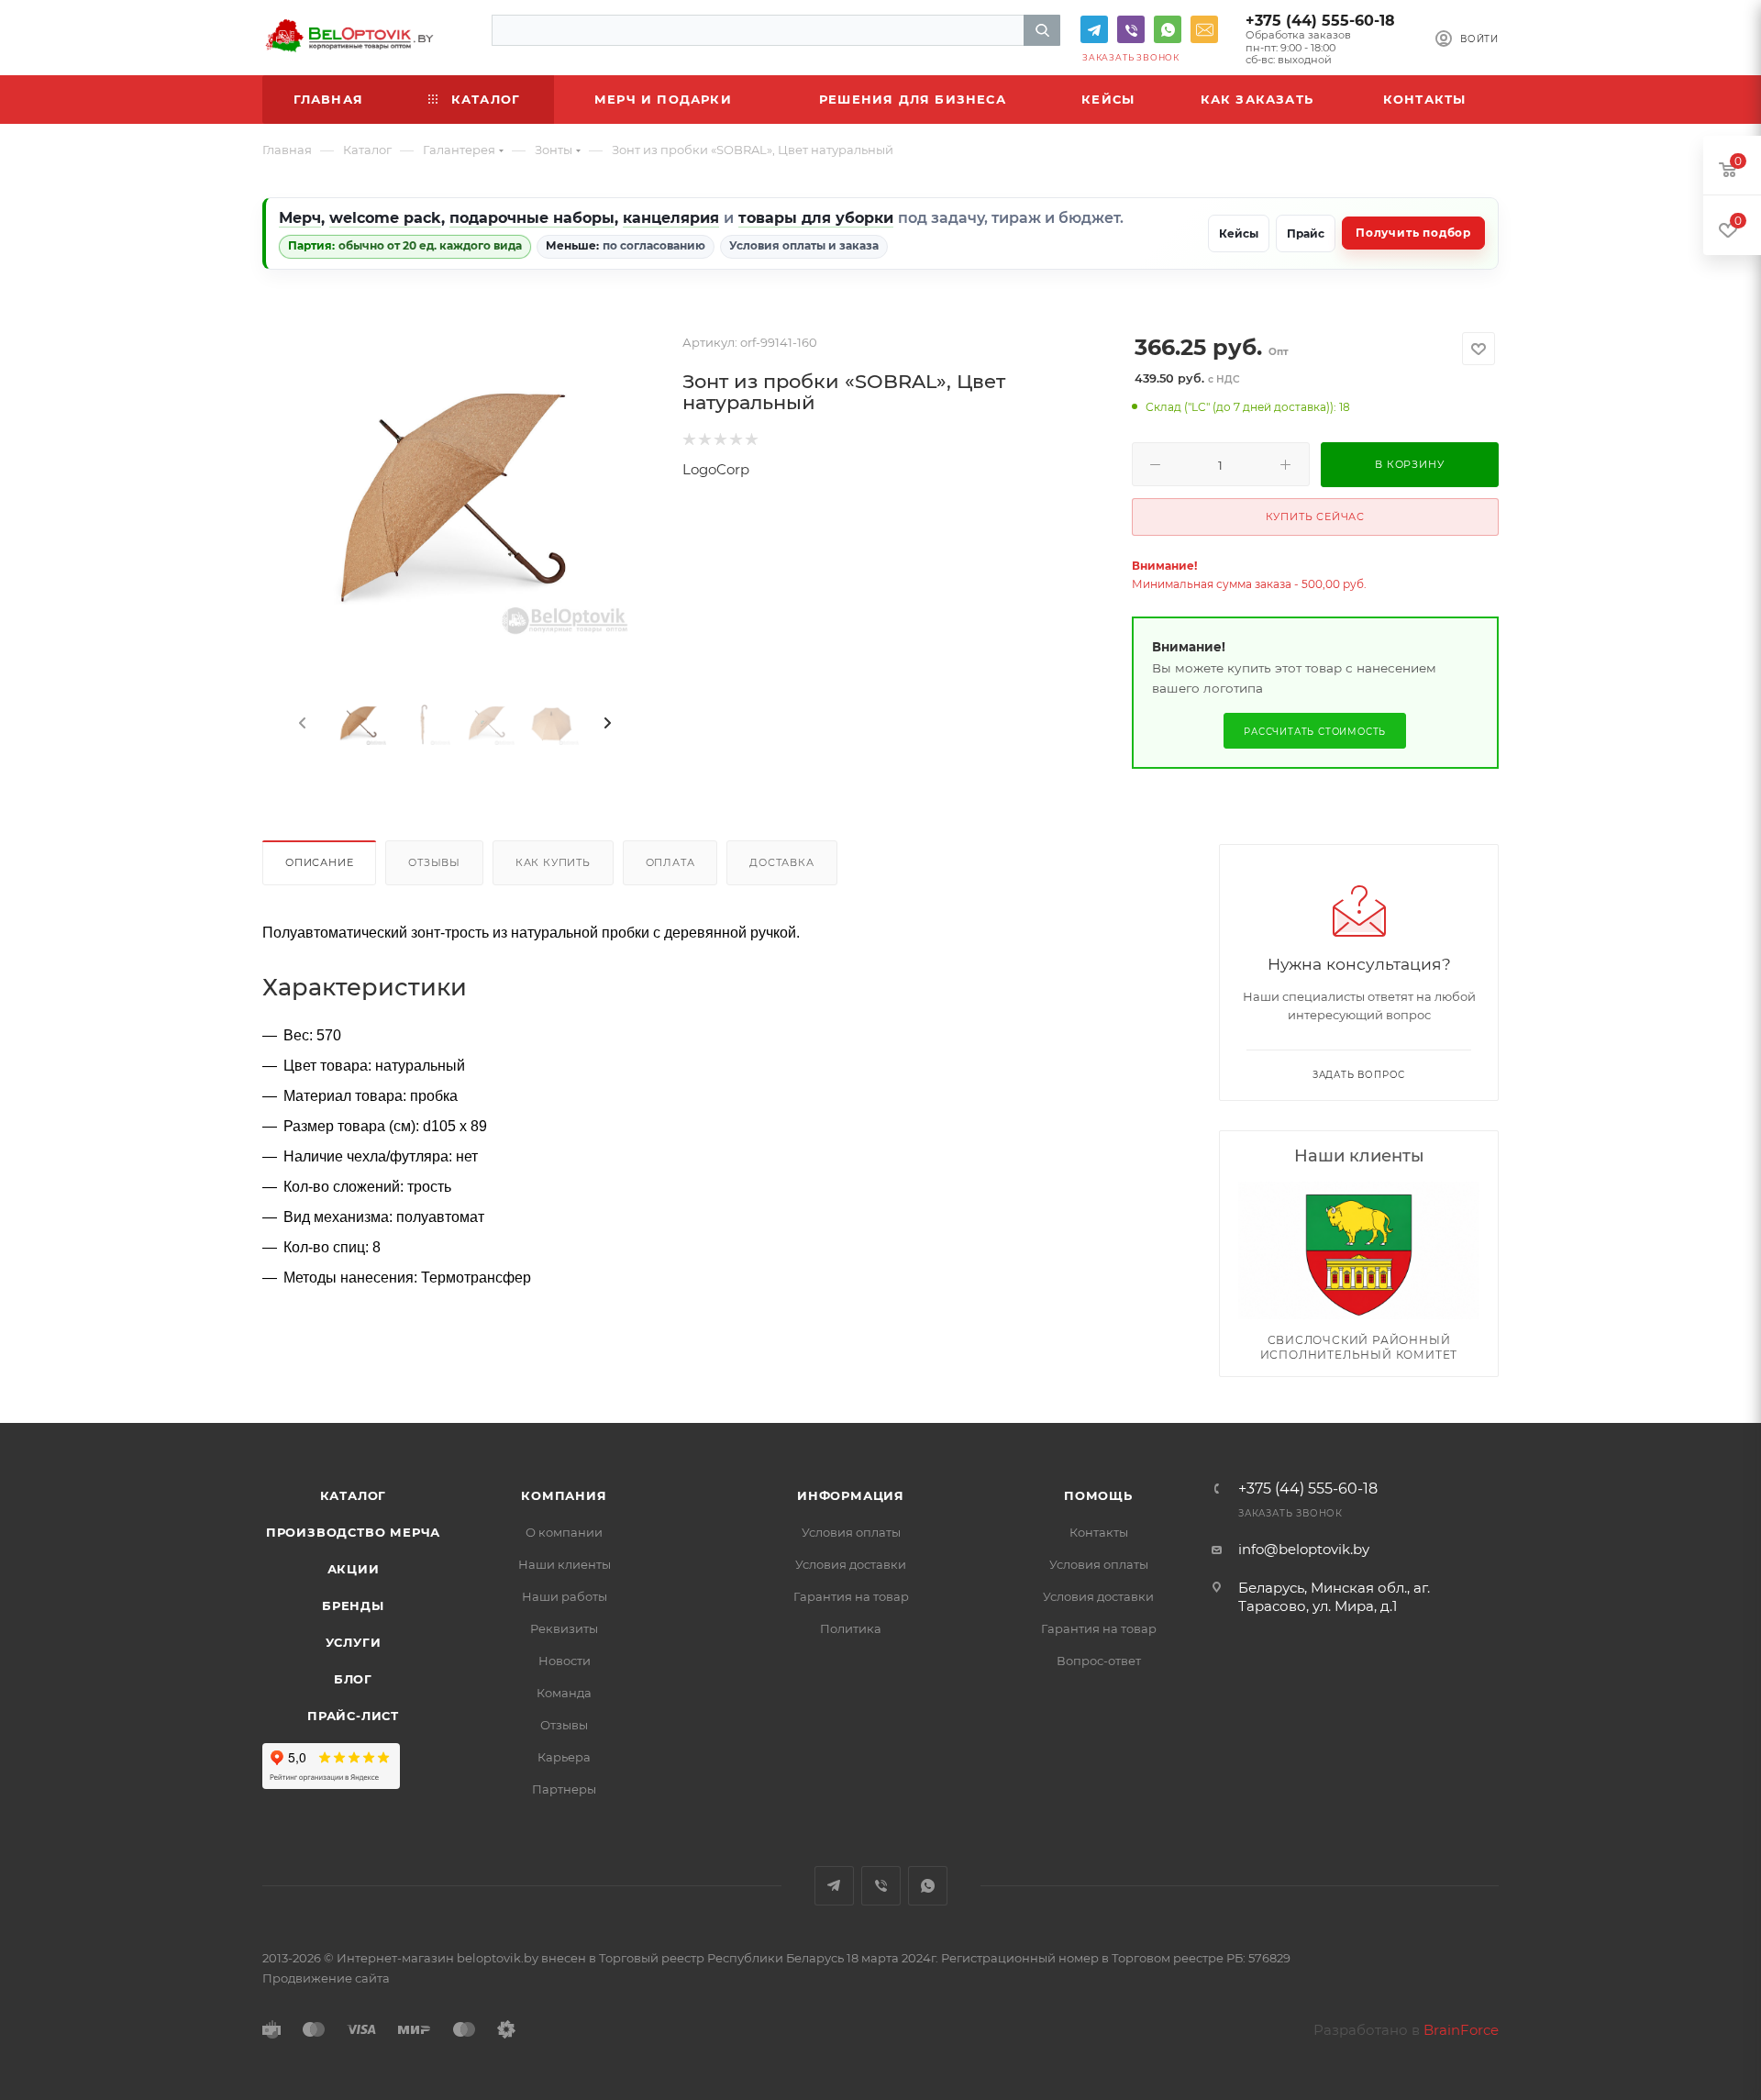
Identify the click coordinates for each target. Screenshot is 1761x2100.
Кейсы (1239, 233)
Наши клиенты (565, 1564)
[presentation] (301, 724)
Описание (319, 862)
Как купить (553, 862)
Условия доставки (851, 1564)
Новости (565, 1661)
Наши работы (565, 1596)
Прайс (1306, 233)
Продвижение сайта (326, 1978)
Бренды (353, 1606)
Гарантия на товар (851, 1596)
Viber (1131, 29)
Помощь (1098, 1495)
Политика (851, 1628)
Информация (851, 1495)
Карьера (564, 1757)
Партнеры (564, 1789)
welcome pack (385, 218)
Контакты (1099, 1532)
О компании (564, 1532)
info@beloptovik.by (1204, 29)
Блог (353, 1679)
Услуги (354, 1642)
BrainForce (1461, 2030)
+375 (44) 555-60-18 (1320, 21)
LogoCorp (716, 469)
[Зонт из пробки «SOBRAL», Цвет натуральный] (454, 505)
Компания (564, 1495)
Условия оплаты (851, 1532)
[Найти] (1042, 30)
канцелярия (671, 218)
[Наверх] (1672, 1352)
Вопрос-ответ (1099, 1661)
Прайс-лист (353, 1716)
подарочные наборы (532, 218)
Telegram (1094, 29)
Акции (354, 1569)
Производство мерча (353, 1532)
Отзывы (434, 862)
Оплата (670, 862)
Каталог (354, 1495)
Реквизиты (564, 1628)
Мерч (300, 218)
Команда (564, 1693)
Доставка (781, 862)
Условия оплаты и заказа (804, 245)
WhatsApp (1168, 29)
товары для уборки (816, 218)
